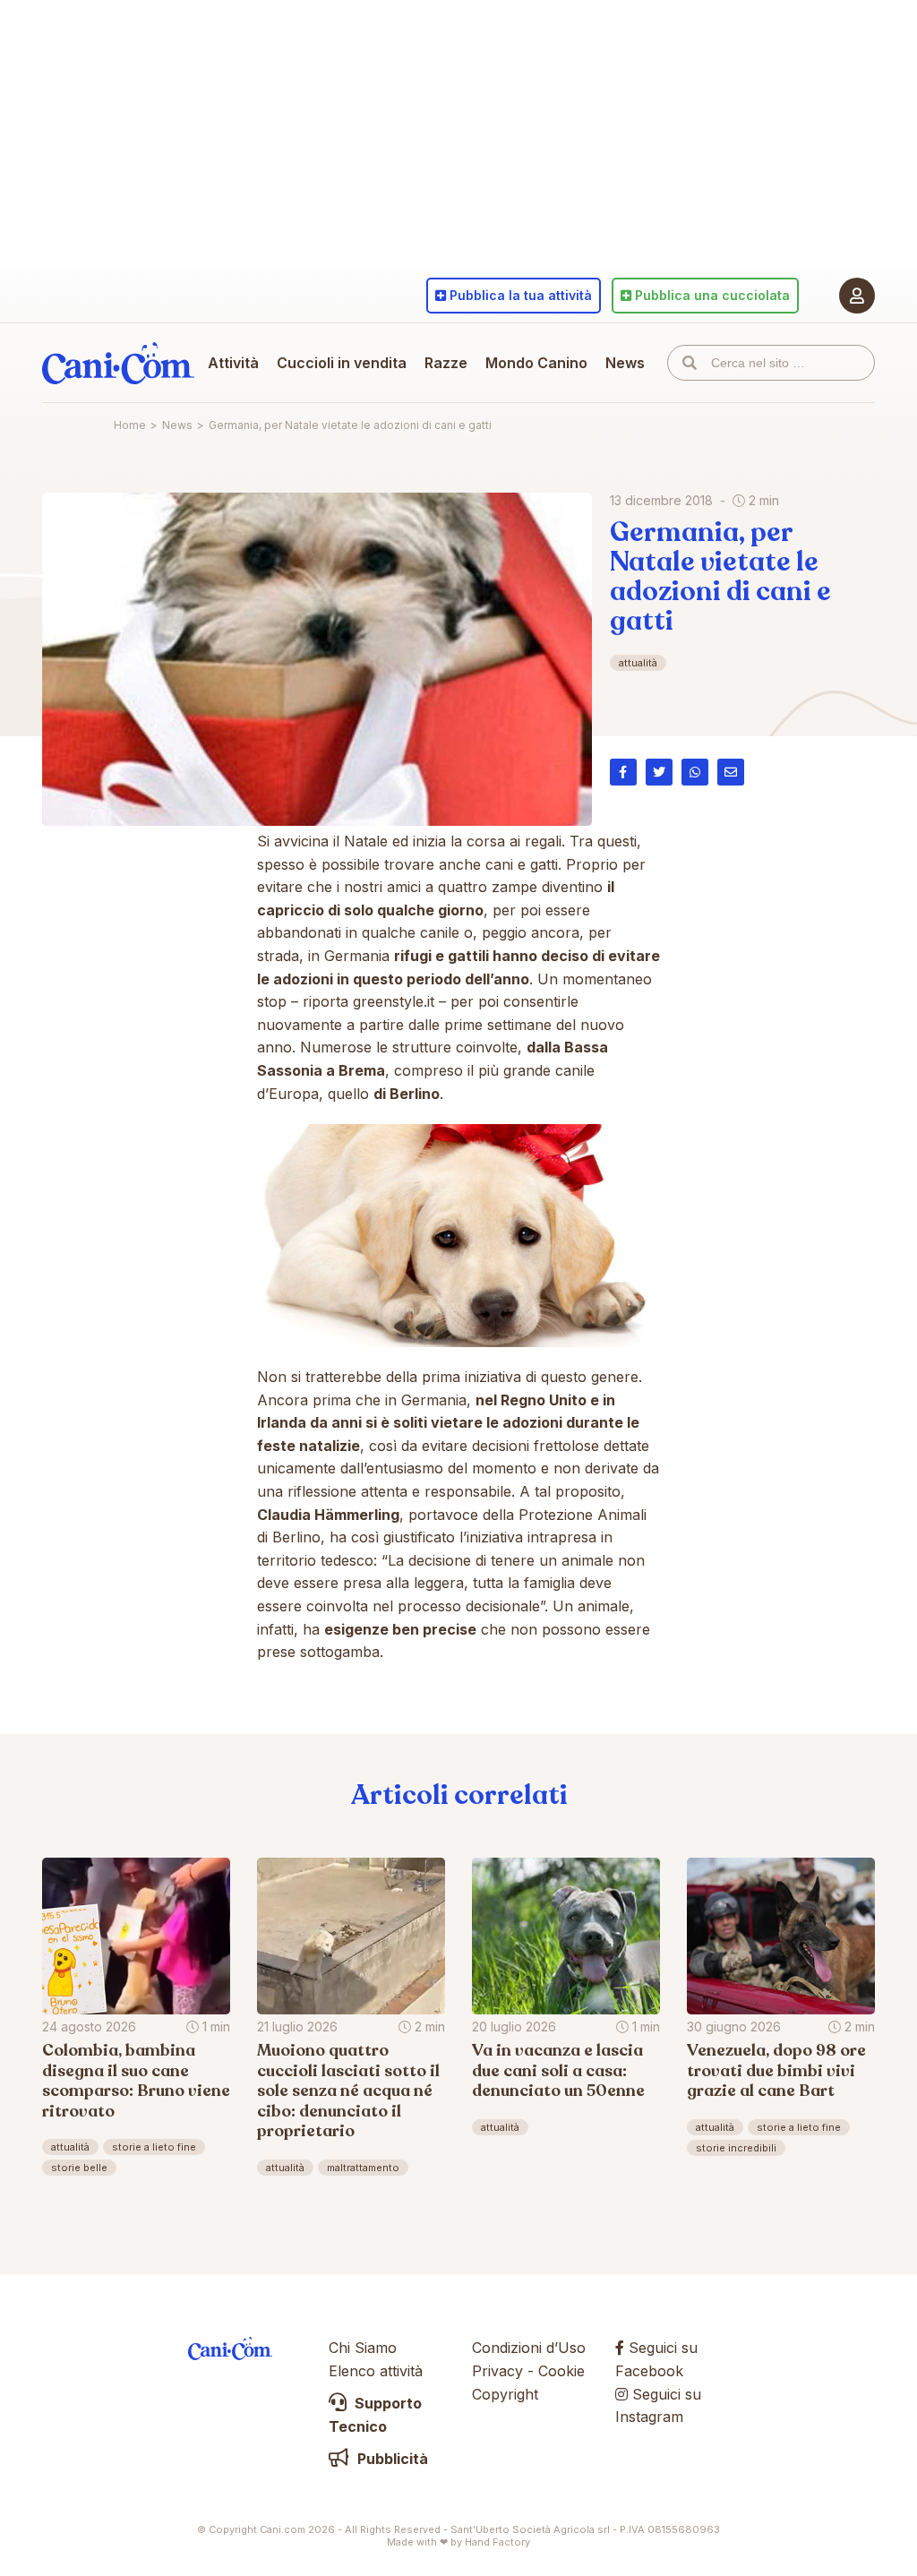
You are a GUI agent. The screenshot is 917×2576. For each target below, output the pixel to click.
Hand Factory (497, 2542)
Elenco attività (376, 2371)
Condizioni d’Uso (529, 2348)
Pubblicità (391, 2459)
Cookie (561, 2371)
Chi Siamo (363, 2348)
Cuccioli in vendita (342, 363)
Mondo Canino (536, 363)
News (625, 363)
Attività (233, 363)
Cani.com (118, 363)
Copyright (505, 2394)
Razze (446, 363)
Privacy (497, 2371)
